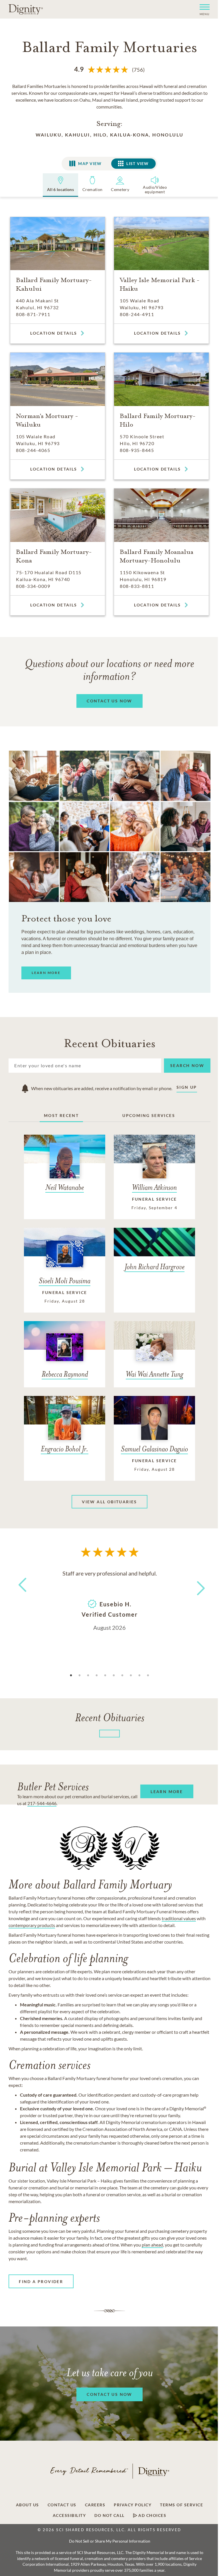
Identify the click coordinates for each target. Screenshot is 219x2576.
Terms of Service (182, 2505)
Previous (21, 1595)
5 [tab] (105, 1675)
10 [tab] (148, 1675)
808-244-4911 (137, 314)
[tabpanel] (109, 1600)
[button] (202, 9)
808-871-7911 (33, 314)
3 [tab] (88, 1675)
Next (196, 1585)
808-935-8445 (137, 450)
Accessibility (69, 2515)
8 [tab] (131, 1675)
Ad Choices (152, 2515)
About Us (28, 2505)
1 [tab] (71, 1675)
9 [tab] (139, 1675)
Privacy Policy (133, 2505)
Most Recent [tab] (61, 1115)
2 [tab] (80, 1675)
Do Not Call (109, 2515)
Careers (95, 2505)
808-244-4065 (33, 450)
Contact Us (62, 2505)
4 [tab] (97, 1675)
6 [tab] (114, 1675)
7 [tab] (122, 1675)
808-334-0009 (33, 586)
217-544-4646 (42, 1803)
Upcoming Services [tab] (149, 1115)
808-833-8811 (137, 586)
